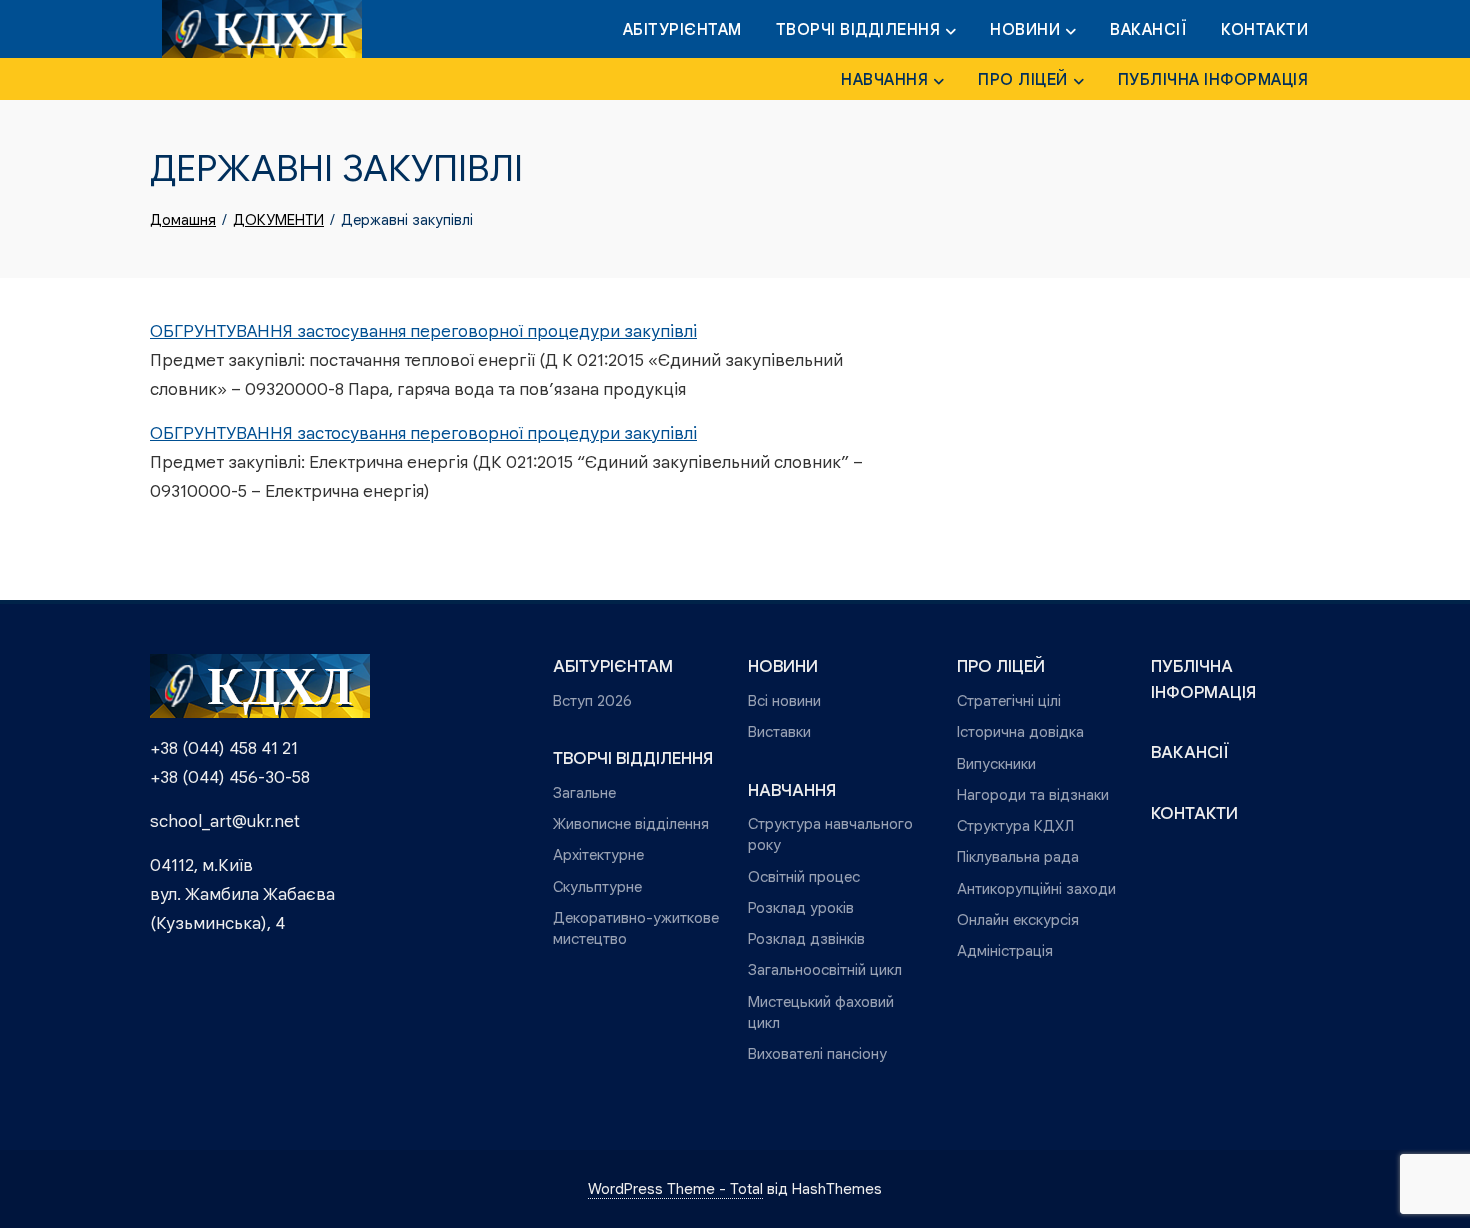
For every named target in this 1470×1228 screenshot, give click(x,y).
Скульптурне (597, 886)
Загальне (584, 792)
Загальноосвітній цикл (825, 969)
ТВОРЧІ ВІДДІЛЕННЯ (858, 30)
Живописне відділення (631, 823)
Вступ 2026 (592, 700)
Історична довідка (1020, 731)
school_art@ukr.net (225, 821)
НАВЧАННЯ (884, 80)
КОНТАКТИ (1264, 30)
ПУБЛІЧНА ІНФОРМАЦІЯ (1213, 80)
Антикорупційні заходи (1036, 888)
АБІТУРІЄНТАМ (682, 30)
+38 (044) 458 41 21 (224, 748)
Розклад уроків (801, 907)
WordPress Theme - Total (675, 1188)
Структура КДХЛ (1015, 825)
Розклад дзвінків (806, 938)
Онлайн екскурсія (1018, 919)
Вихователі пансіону (817, 1053)
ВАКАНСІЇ (1148, 30)
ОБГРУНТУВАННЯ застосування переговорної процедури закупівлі (423, 331)
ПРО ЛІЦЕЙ (1023, 80)
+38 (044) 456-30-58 (230, 777)
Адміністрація (1005, 950)
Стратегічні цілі (1009, 700)
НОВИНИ (1025, 30)
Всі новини (784, 700)
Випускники (996, 763)
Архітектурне (598, 854)
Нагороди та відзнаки (1033, 794)
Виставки (779, 731)
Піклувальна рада (1018, 856)
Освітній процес (804, 876)
